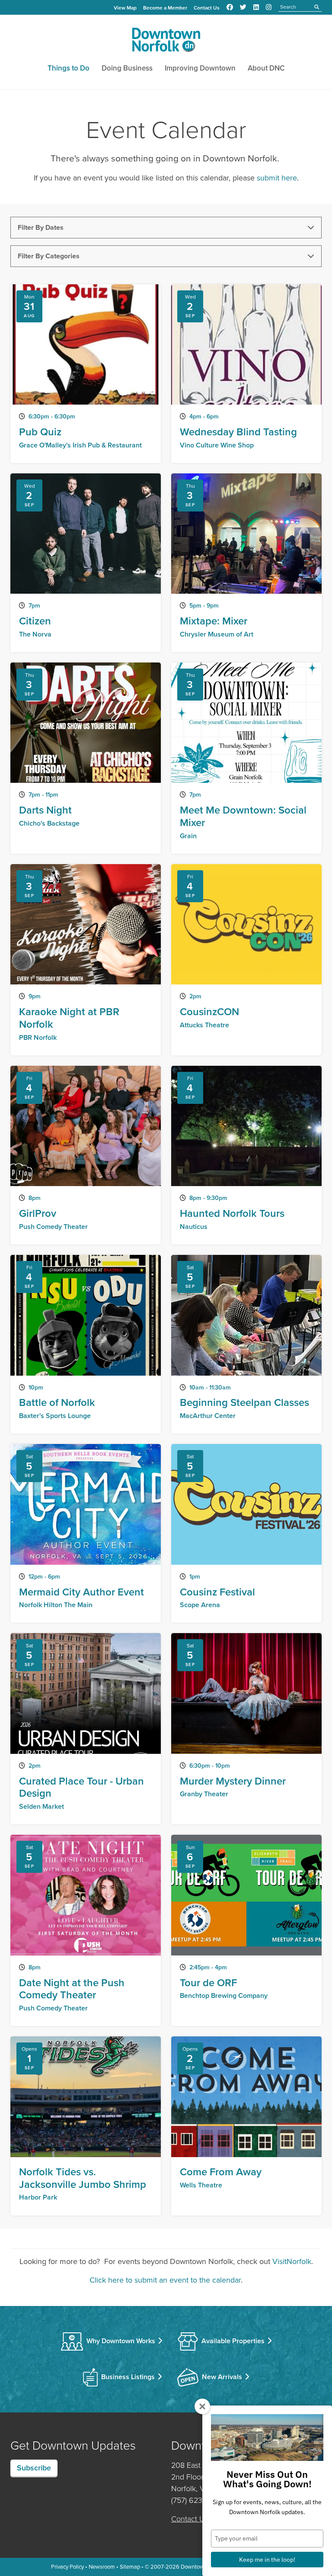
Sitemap (130, 2567)
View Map (125, 8)
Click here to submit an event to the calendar (165, 2280)
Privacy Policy (67, 2567)
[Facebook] (230, 7)
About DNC (266, 68)
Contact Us (207, 8)
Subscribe (34, 2468)
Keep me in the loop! (267, 2560)
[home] (166, 42)
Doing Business (127, 68)
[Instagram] (269, 7)
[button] (166, 228)
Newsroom (102, 2567)
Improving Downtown (200, 68)
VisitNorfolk (292, 2261)
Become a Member (165, 8)
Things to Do (69, 68)
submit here (277, 178)
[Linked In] (256, 7)
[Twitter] (243, 7)
